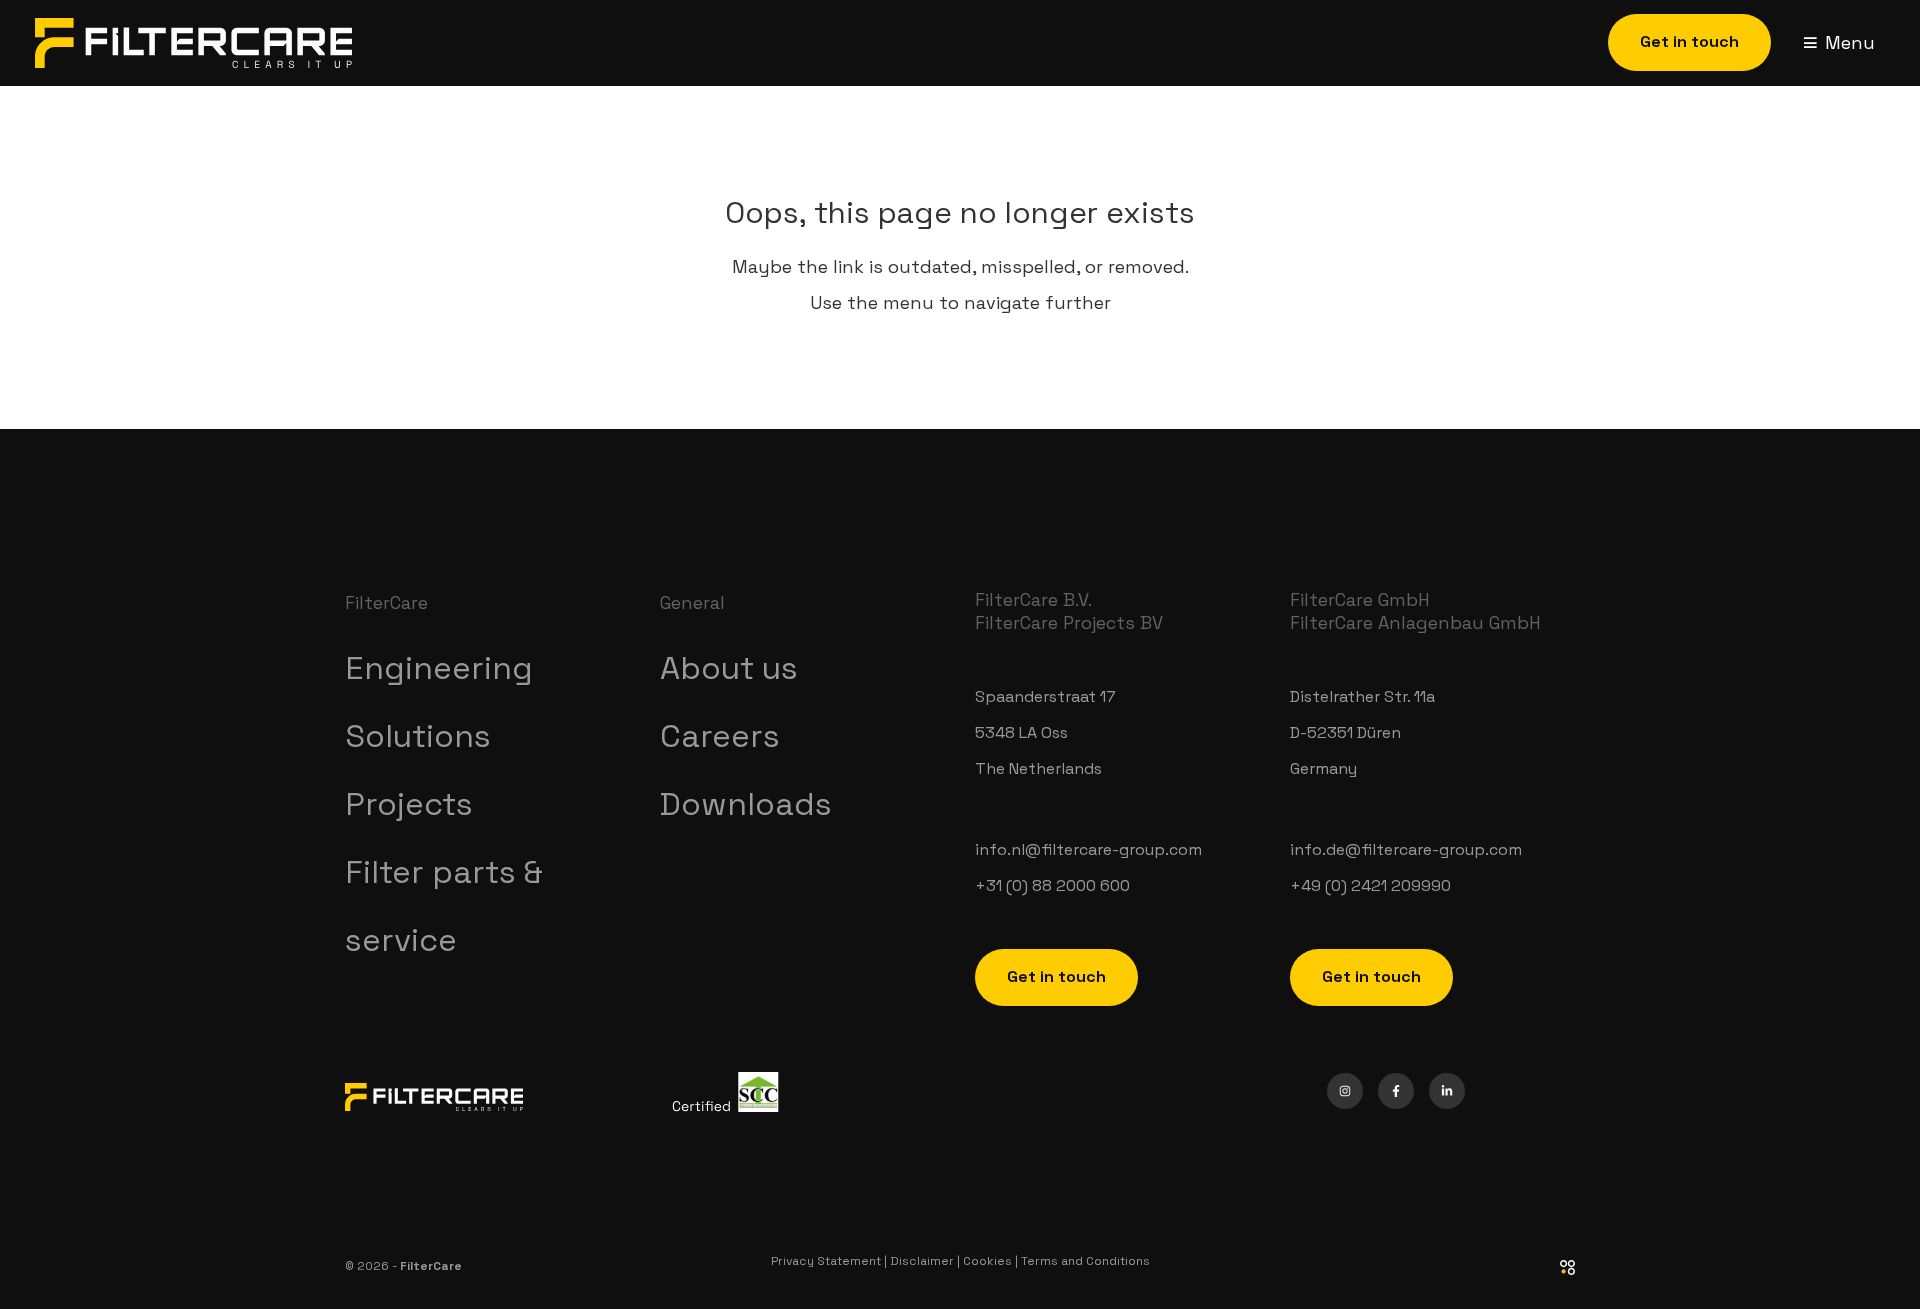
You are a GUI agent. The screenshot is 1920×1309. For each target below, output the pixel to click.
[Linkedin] (1447, 1091)
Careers (720, 736)
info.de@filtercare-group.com (1406, 849)
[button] (1689, 42)
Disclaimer (922, 1261)
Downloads (746, 804)
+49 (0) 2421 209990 (1370, 885)
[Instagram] (1345, 1091)
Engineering (439, 668)
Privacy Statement (826, 1261)
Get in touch (1056, 976)
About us (729, 668)
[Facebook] (1396, 1091)
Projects (409, 804)
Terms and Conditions (1085, 1261)
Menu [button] (1850, 42)
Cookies (987, 1261)
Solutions (418, 736)
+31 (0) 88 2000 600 (1052, 885)
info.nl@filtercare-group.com (1088, 849)
